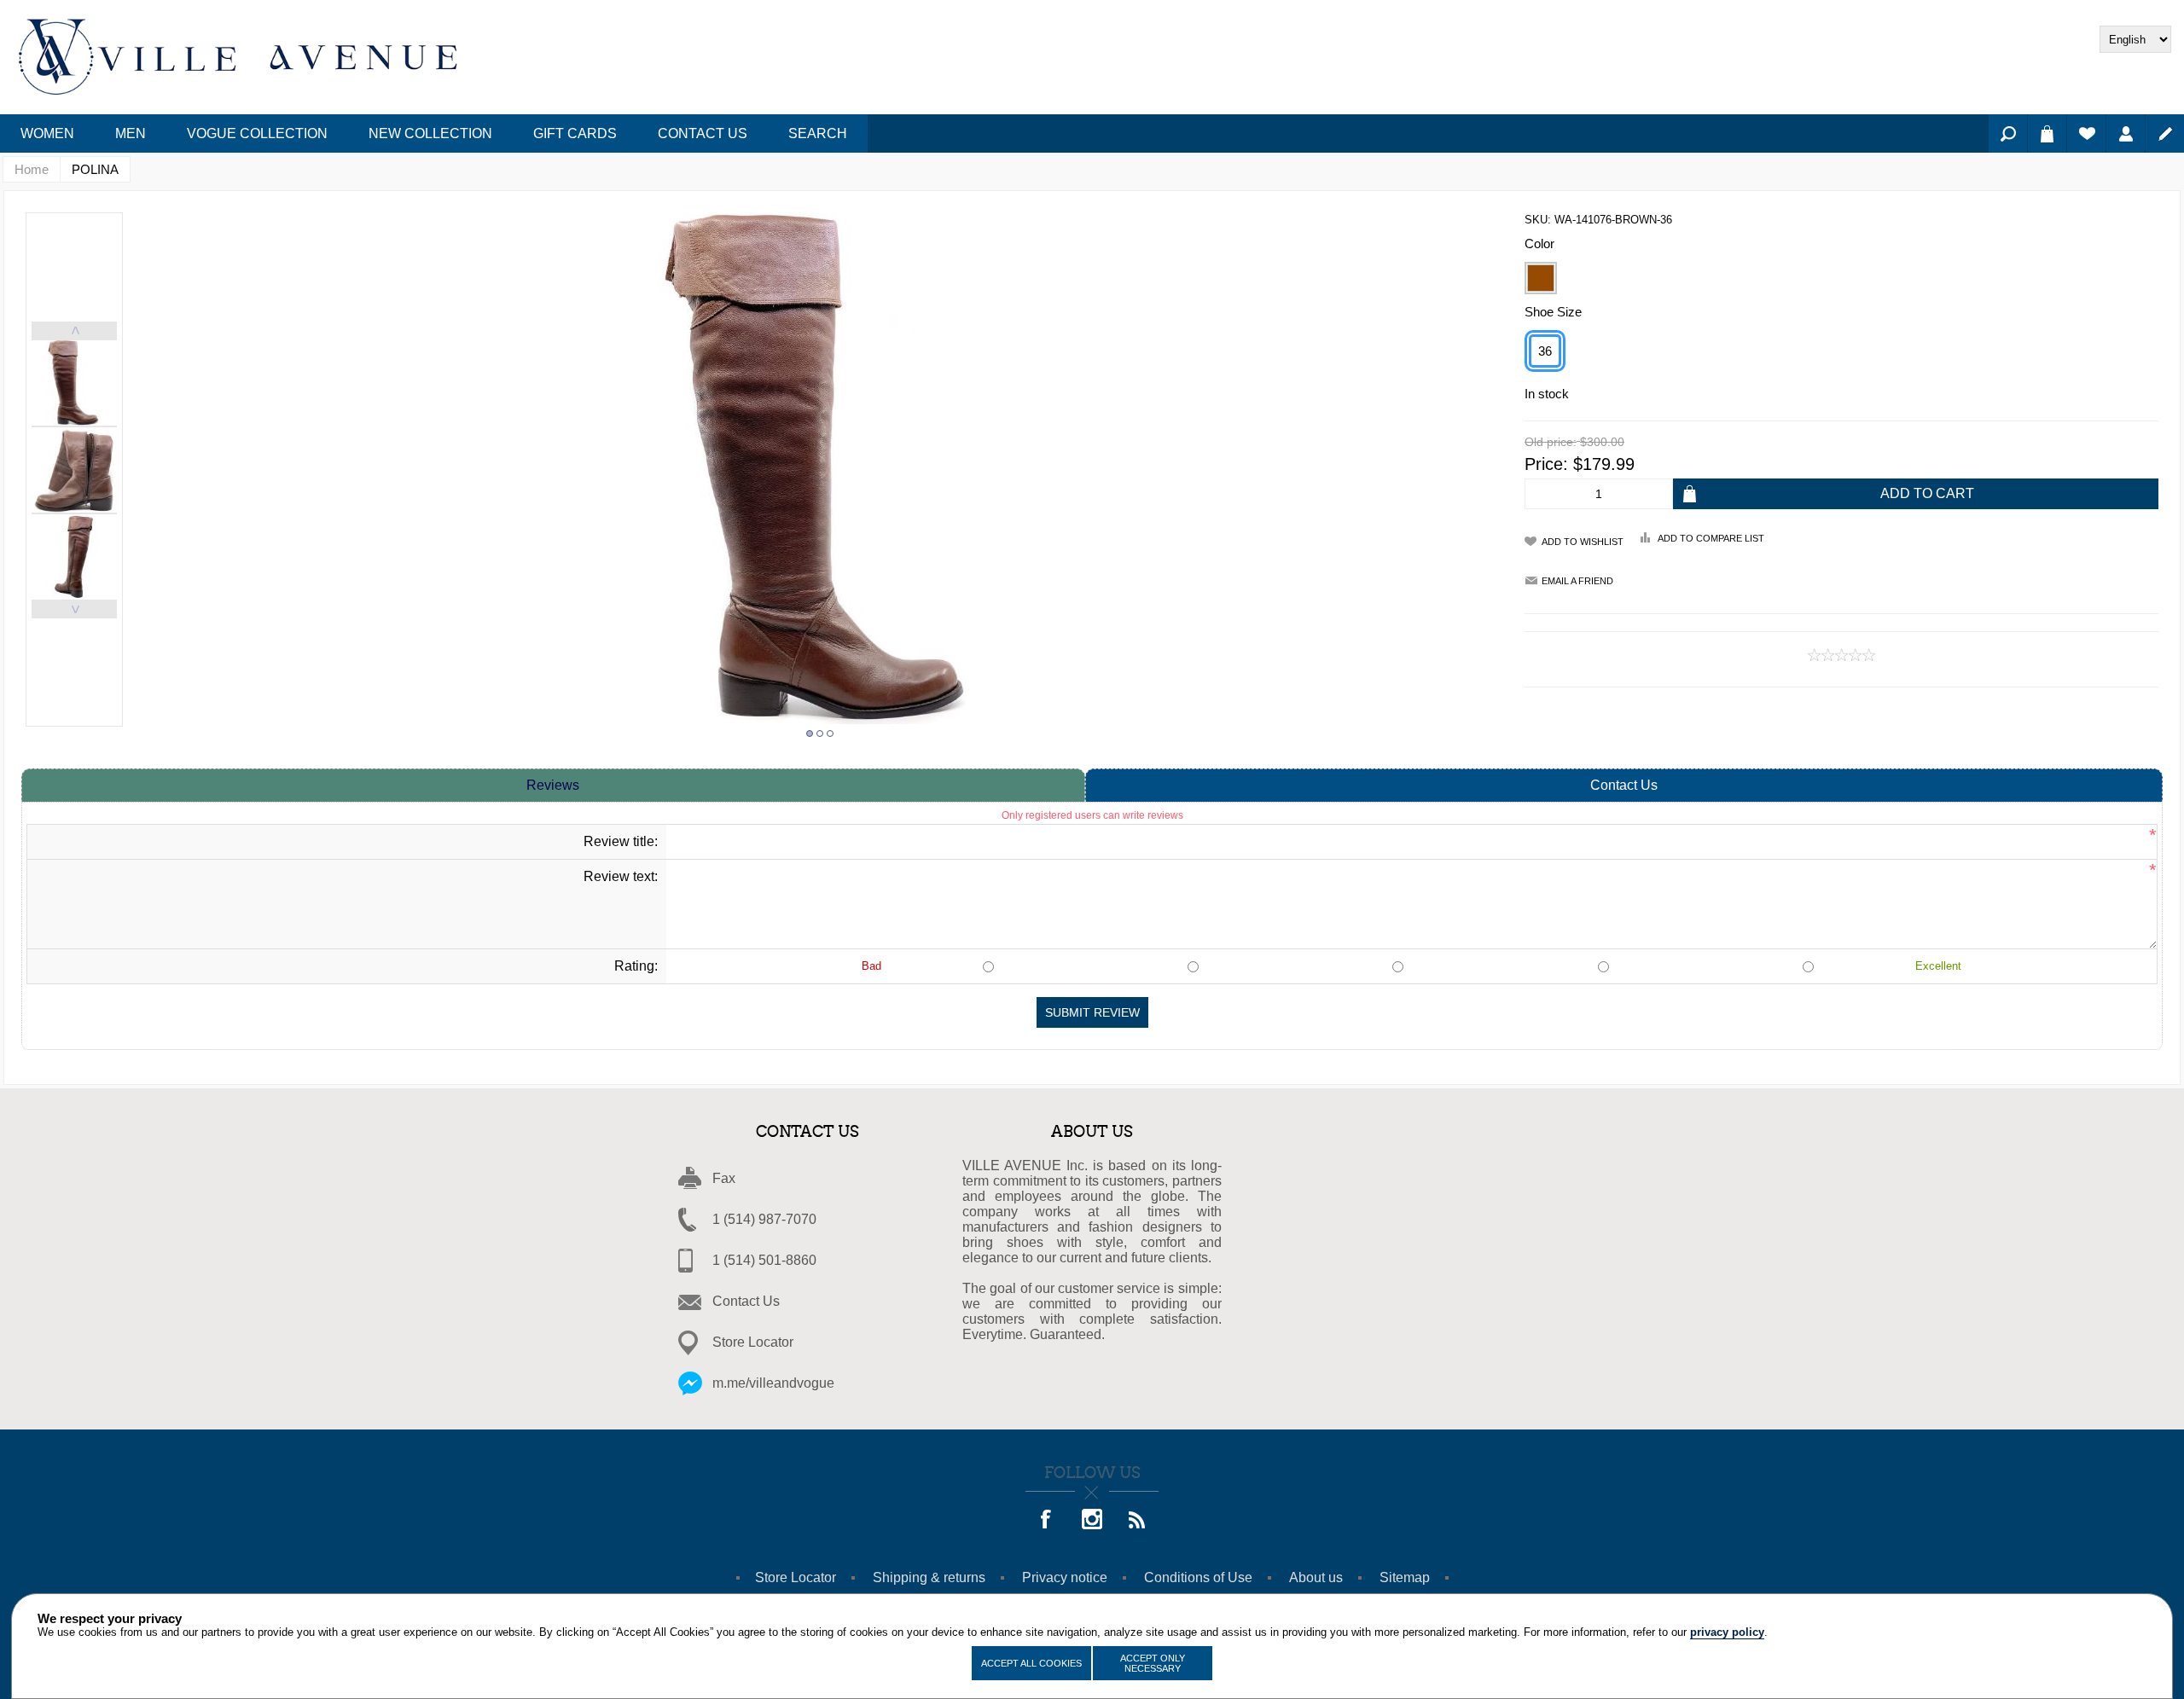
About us (1316, 1577)
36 (1545, 351)
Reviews (553, 785)
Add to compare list (1711, 538)
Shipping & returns (929, 1577)
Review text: (621, 876)
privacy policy (1727, 1632)
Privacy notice (1065, 1577)
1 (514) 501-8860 (764, 1260)
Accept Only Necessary (1153, 1663)
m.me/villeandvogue (773, 1383)
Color (1539, 244)
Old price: (1551, 443)
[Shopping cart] (2047, 133)
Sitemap (1405, 1577)
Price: (1546, 464)
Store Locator (753, 1342)
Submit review (1092, 1012)
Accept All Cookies (1031, 1663)
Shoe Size (1553, 312)
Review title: (621, 841)
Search (2008, 133)
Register (2165, 133)
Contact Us (1624, 785)
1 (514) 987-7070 (764, 1219)
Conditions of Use (1198, 1577)
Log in (2126, 133)
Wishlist (2086, 133)
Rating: (636, 966)
